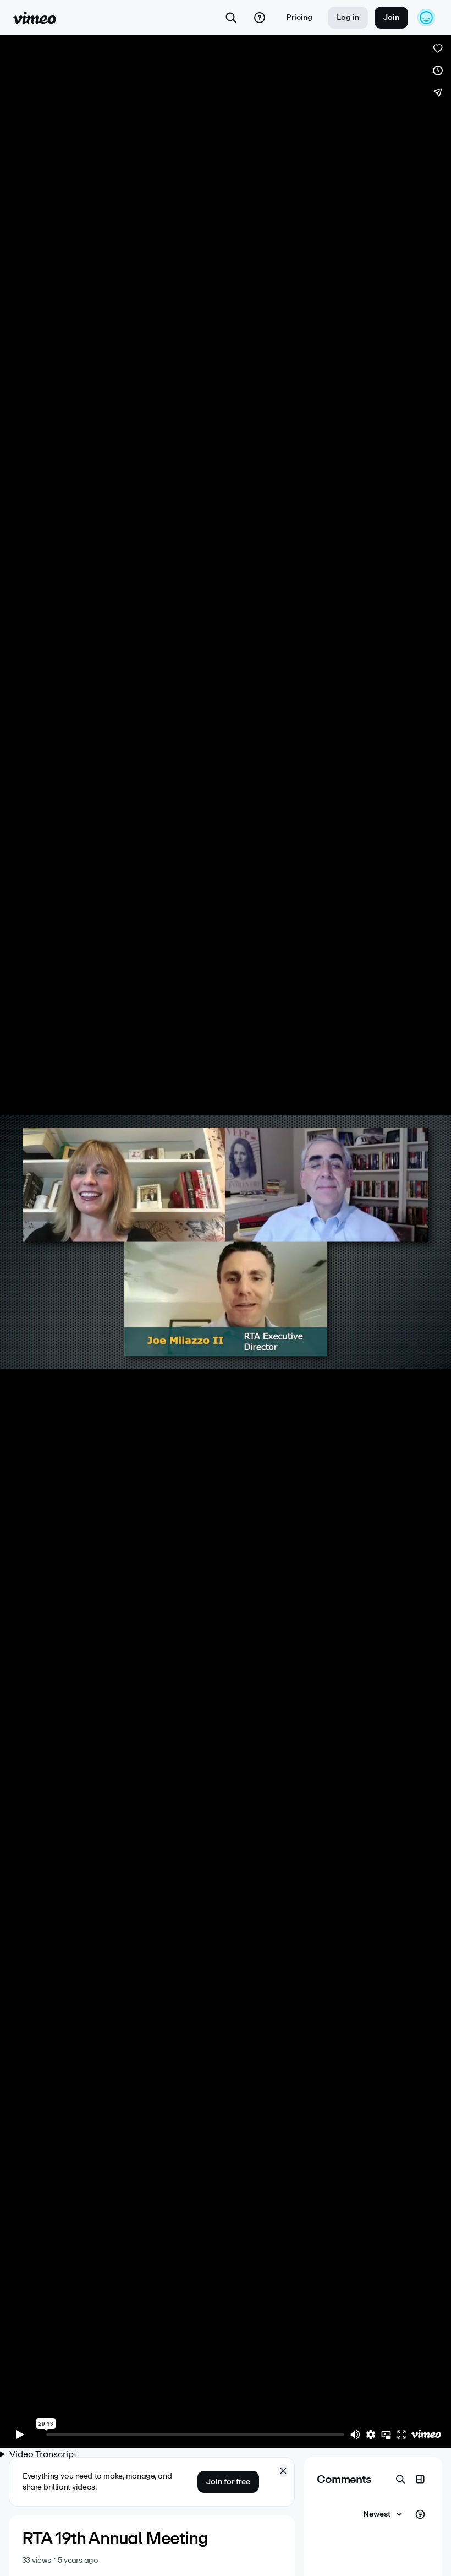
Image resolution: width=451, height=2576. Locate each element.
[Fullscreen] (402, 2435)
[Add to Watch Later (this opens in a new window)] (438, 70)
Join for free (228, 2482)
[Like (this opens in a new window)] (438, 48)
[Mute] (355, 2435)
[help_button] (260, 18)
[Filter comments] (420, 2514)
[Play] (20, 2435)
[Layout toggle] (420, 2479)
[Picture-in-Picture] (386, 2435)
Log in (348, 17)
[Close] (283, 2471)
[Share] (438, 92)
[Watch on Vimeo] (426, 2435)
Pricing (299, 17)
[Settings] (371, 2435)
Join (391, 17)
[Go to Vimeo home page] (35, 18)
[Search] (231, 18)
